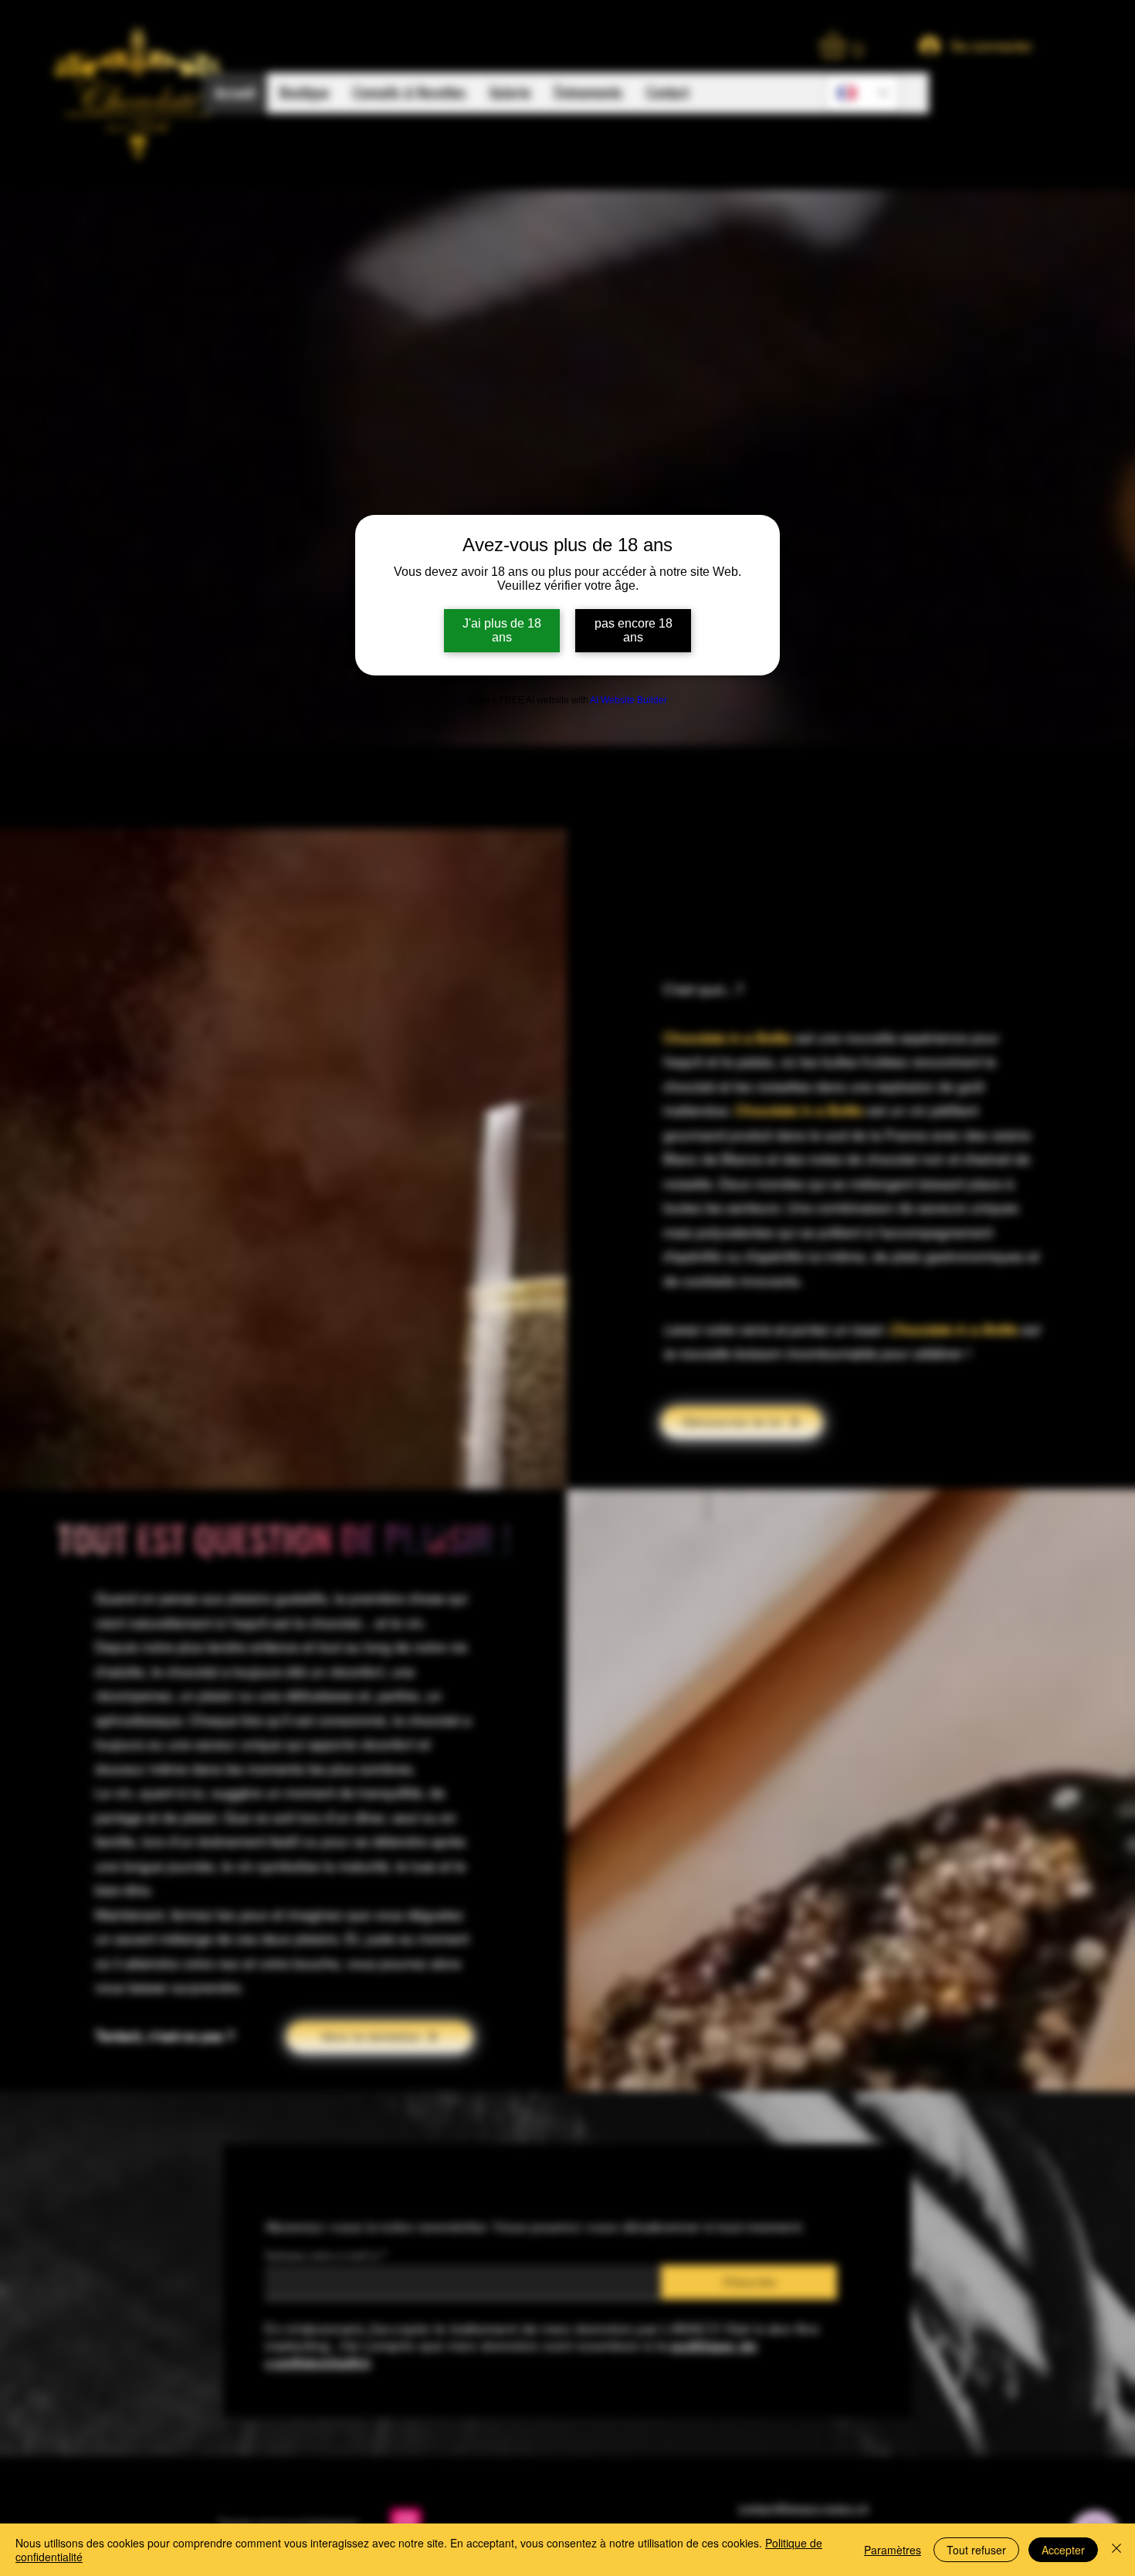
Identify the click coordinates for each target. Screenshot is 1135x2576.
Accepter (1063, 2550)
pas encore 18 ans (634, 630)
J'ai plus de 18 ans (502, 630)
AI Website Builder (628, 700)
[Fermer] (1116, 2550)
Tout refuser (976, 2550)
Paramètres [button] (893, 2550)
